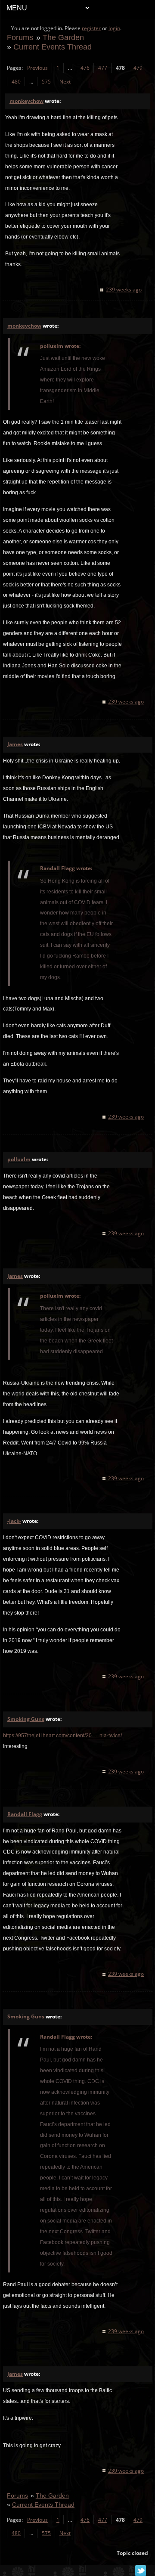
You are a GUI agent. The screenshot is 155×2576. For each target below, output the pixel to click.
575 (46, 82)
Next (65, 82)
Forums (20, 37)
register (91, 28)
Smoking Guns (26, 1719)
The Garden (63, 37)
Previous (37, 68)
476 (85, 68)
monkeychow (26, 101)
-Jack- (14, 1521)
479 (138, 68)
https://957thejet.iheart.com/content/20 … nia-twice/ (62, 1736)
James (15, 744)
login (114, 28)
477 (103, 68)
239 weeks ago (124, 290)
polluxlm (19, 1159)
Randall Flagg (25, 1814)
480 (16, 82)
